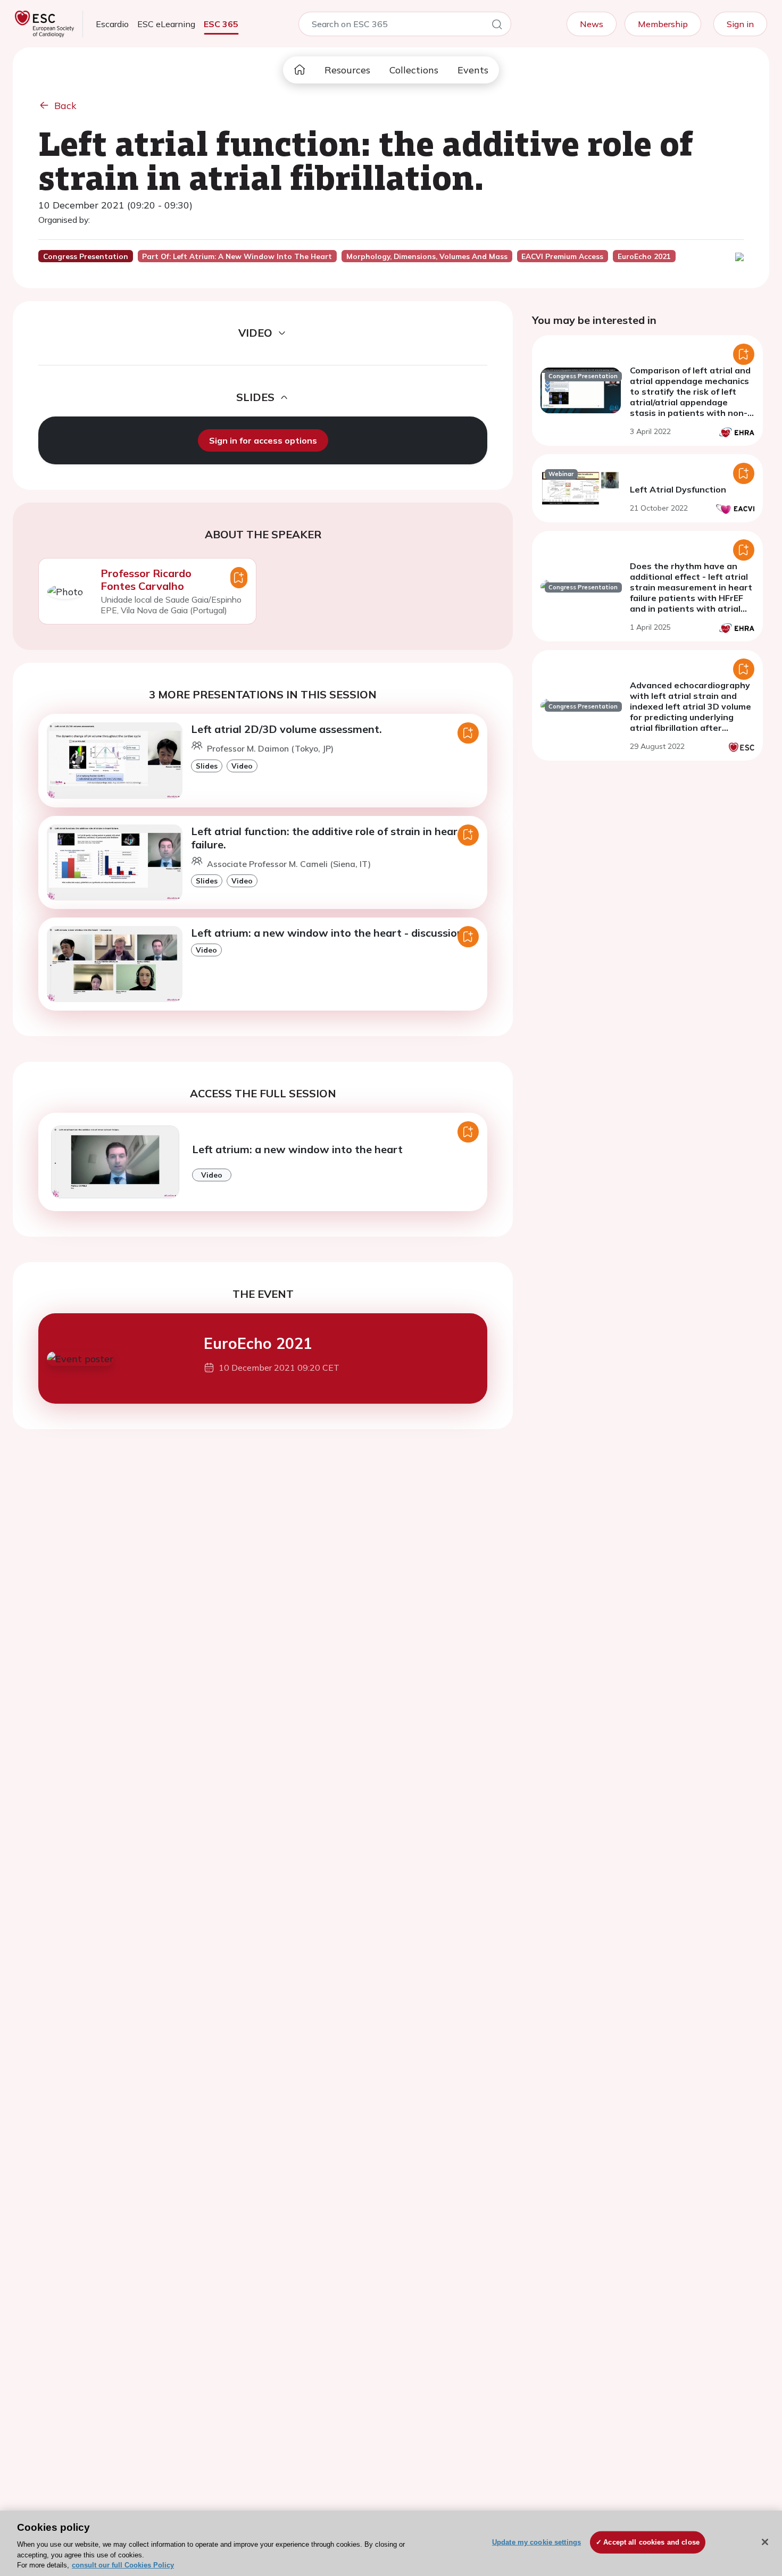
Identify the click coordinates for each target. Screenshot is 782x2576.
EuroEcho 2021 (258, 1343)
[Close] (765, 2542)
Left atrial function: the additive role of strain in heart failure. (327, 838)
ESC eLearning (166, 24)
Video (242, 766)
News (592, 24)
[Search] (497, 26)
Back (65, 106)
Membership (663, 24)
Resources (347, 70)
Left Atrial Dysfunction (678, 489)
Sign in (740, 24)
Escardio (112, 24)
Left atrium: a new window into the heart (297, 1149)
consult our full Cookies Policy (123, 2565)
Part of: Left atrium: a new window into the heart (237, 256)
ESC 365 (221, 24)
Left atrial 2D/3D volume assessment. (286, 729)
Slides (207, 766)
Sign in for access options (263, 440)
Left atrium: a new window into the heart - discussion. (328, 933)
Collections (414, 70)
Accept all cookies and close (651, 2542)
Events (473, 70)
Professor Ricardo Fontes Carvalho (146, 580)
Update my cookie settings (536, 2542)
